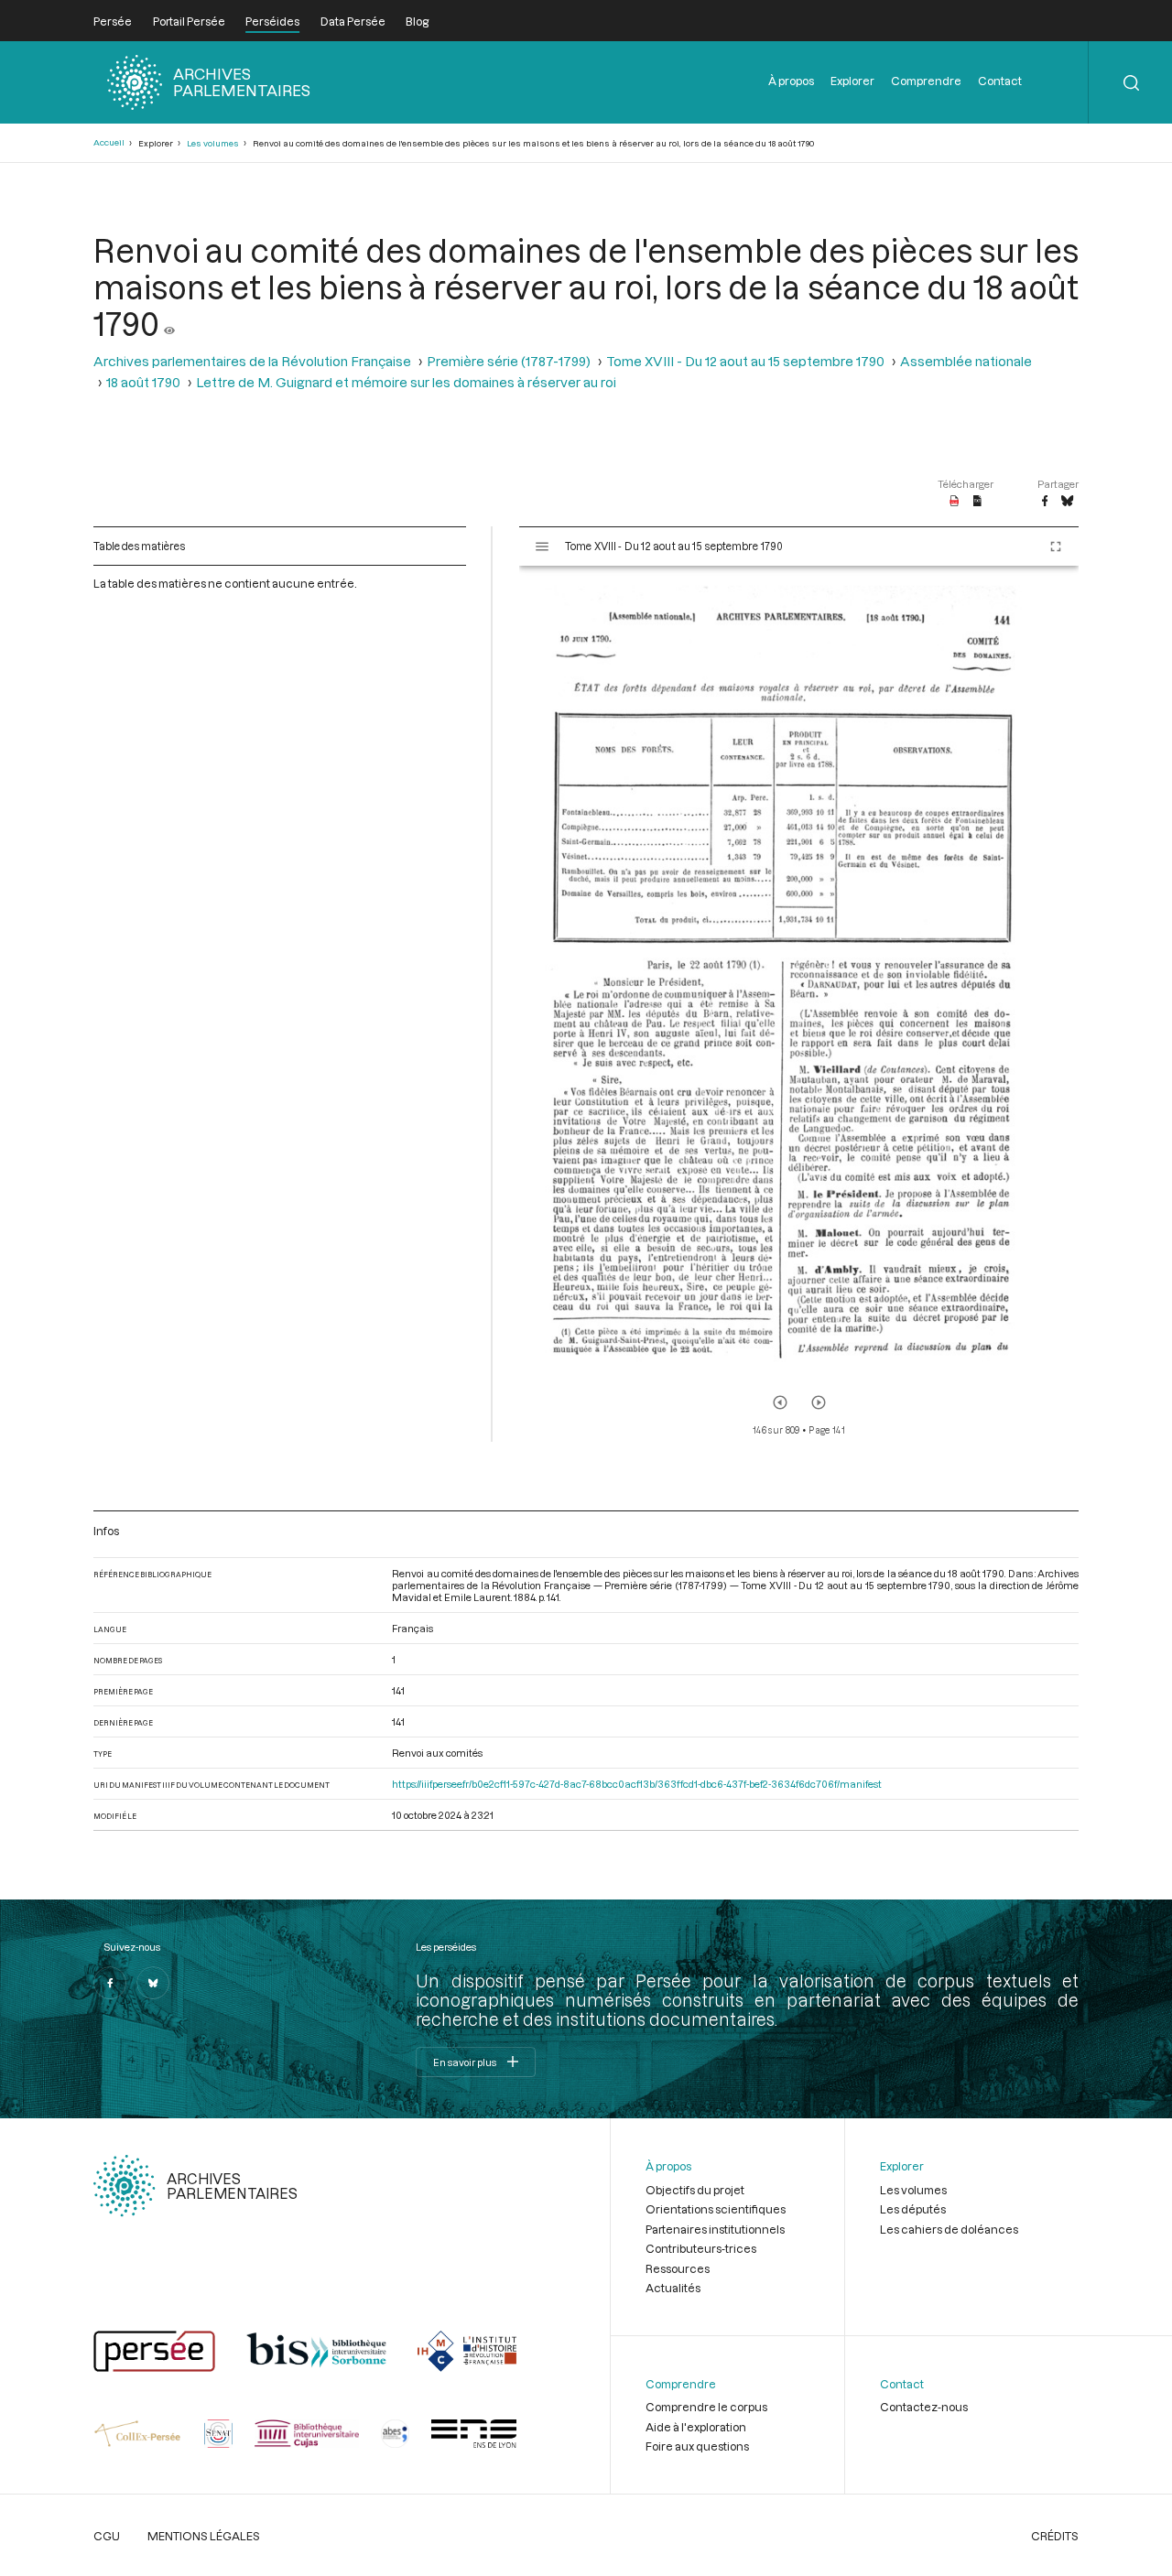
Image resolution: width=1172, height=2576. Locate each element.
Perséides (272, 21)
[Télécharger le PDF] (955, 502)
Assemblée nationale (966, 361)
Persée (113, 21)
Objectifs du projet (695, 2190)
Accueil (109, 142)
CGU (107, 2536)
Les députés (913, 2209)
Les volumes (213, 143)
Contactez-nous (924, 2407)
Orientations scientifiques (716, 2209)
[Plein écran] (1056, 547)
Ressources (678, 2268)
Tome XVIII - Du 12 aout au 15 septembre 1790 (745, 361)
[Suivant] (819, 1402)
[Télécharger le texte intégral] (977, 502)
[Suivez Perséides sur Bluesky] (153, 1983)
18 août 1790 (143, 382)
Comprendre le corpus (706, 2407)
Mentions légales (204, 2536)
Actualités (673, 2288)
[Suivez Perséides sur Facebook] (110, 1983)
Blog (417, 21)
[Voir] (169, 323)
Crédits (1055, 2536)
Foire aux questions (697, 2446)
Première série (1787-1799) (509, 361)
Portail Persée (189, 21)
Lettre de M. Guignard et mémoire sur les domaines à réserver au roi (406, 382)
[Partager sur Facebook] (1045, 502)
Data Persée (353, 21)
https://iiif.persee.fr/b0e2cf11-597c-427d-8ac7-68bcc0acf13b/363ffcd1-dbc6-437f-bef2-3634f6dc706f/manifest (637, 1784)
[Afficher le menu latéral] (542, 547)
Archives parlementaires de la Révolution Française (252, 361)
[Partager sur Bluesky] (1067, 502)
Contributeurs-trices (701, 2248)
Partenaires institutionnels (715, 2229)
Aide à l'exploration (696, 2427)
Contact (1000, 81)
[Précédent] (780, 1402)
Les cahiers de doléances (949, 2229)
